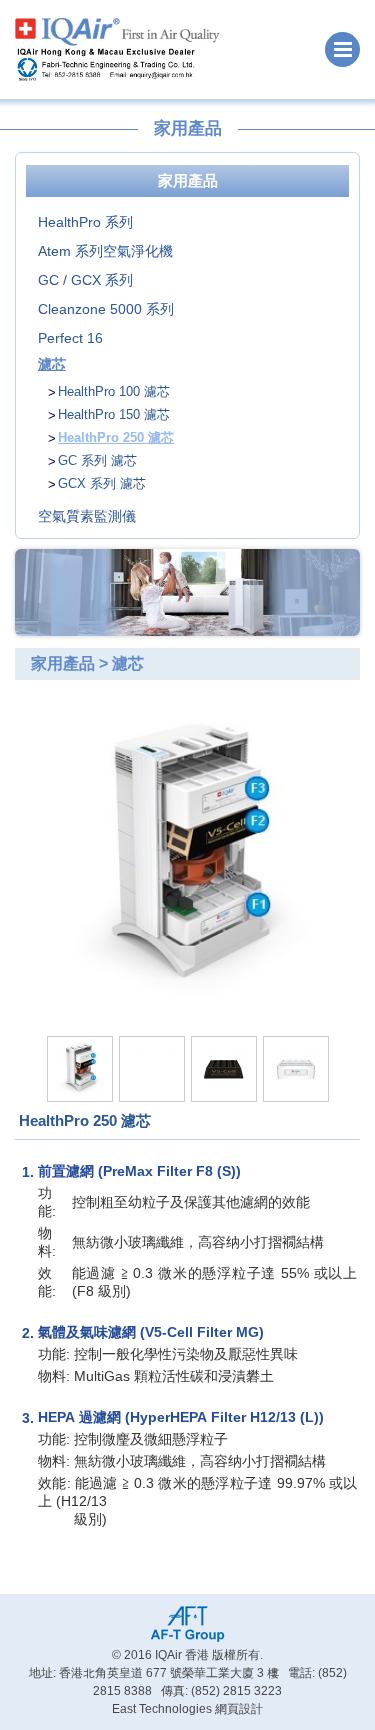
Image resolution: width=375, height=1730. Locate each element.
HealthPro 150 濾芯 (114, 414)
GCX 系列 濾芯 (102, 483)
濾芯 (52, 364)
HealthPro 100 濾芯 (114, 391)
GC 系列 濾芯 (97, 460)
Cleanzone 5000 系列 (106, 309)
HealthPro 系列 (85, 222)
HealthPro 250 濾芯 (116, 437)
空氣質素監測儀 (87, 516)
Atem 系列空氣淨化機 (105, 251)
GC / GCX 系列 (85, 280)
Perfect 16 (70, 338)
